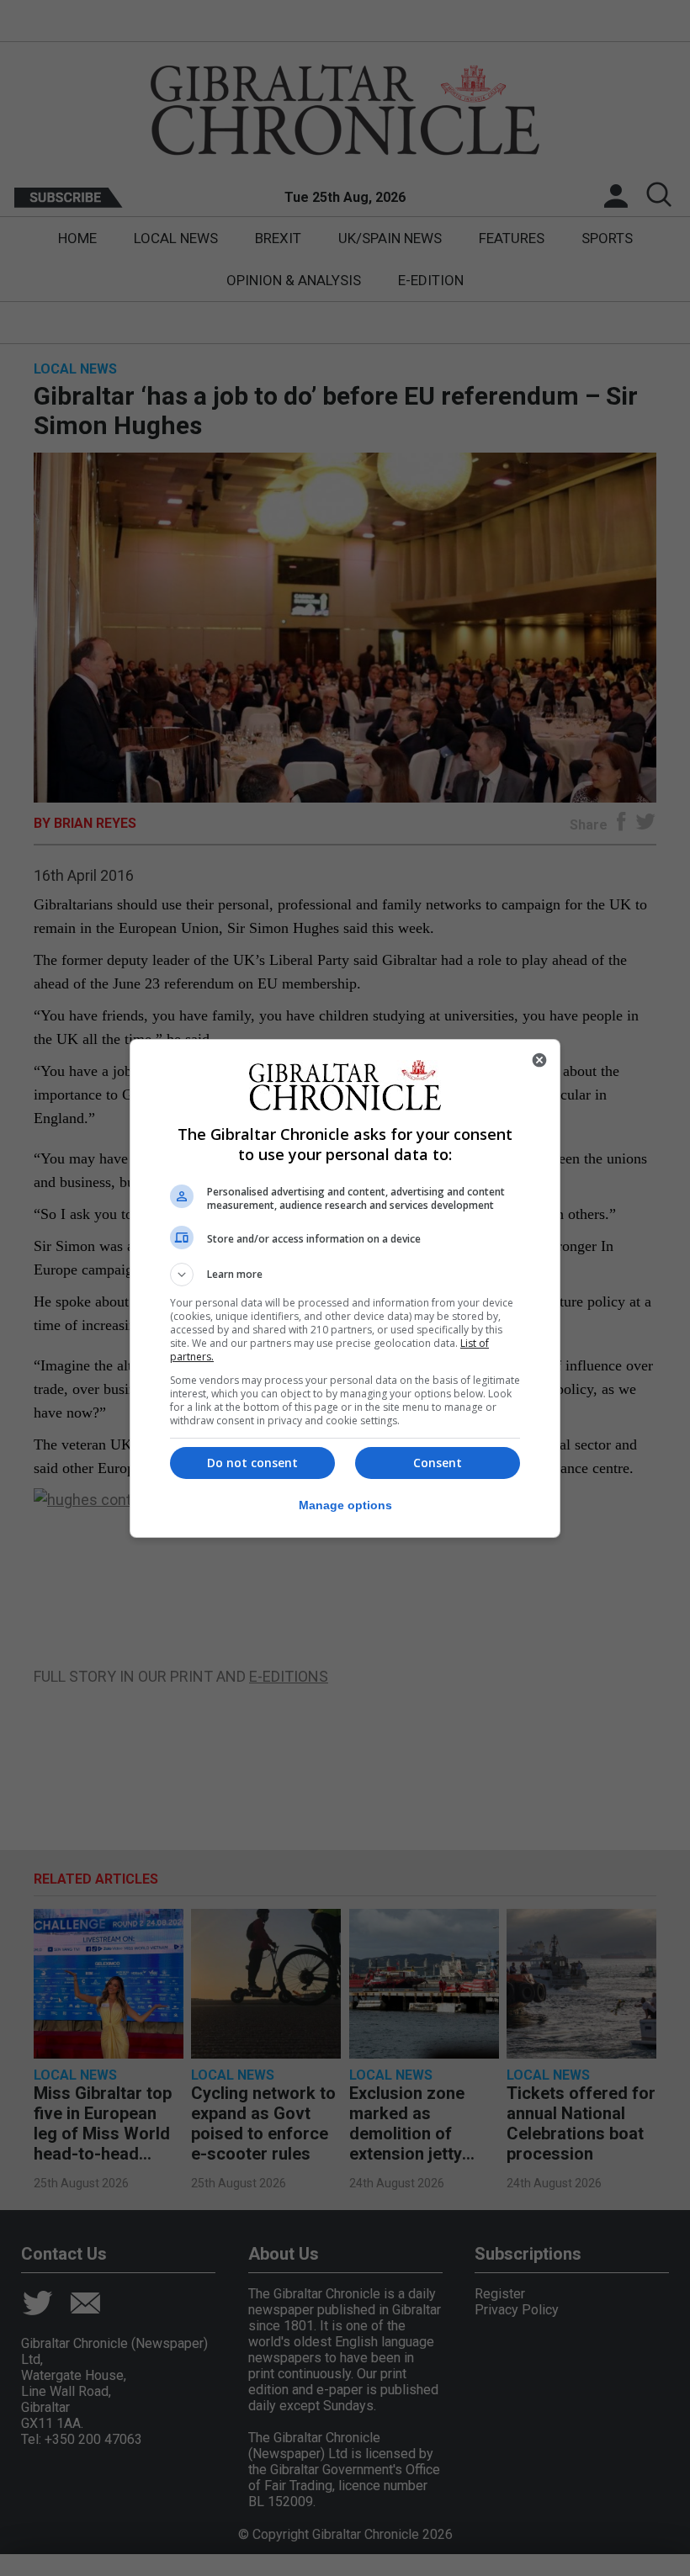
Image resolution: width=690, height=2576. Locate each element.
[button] (345, 1275)
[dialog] (345, 1288)
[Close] (539, 1060)
